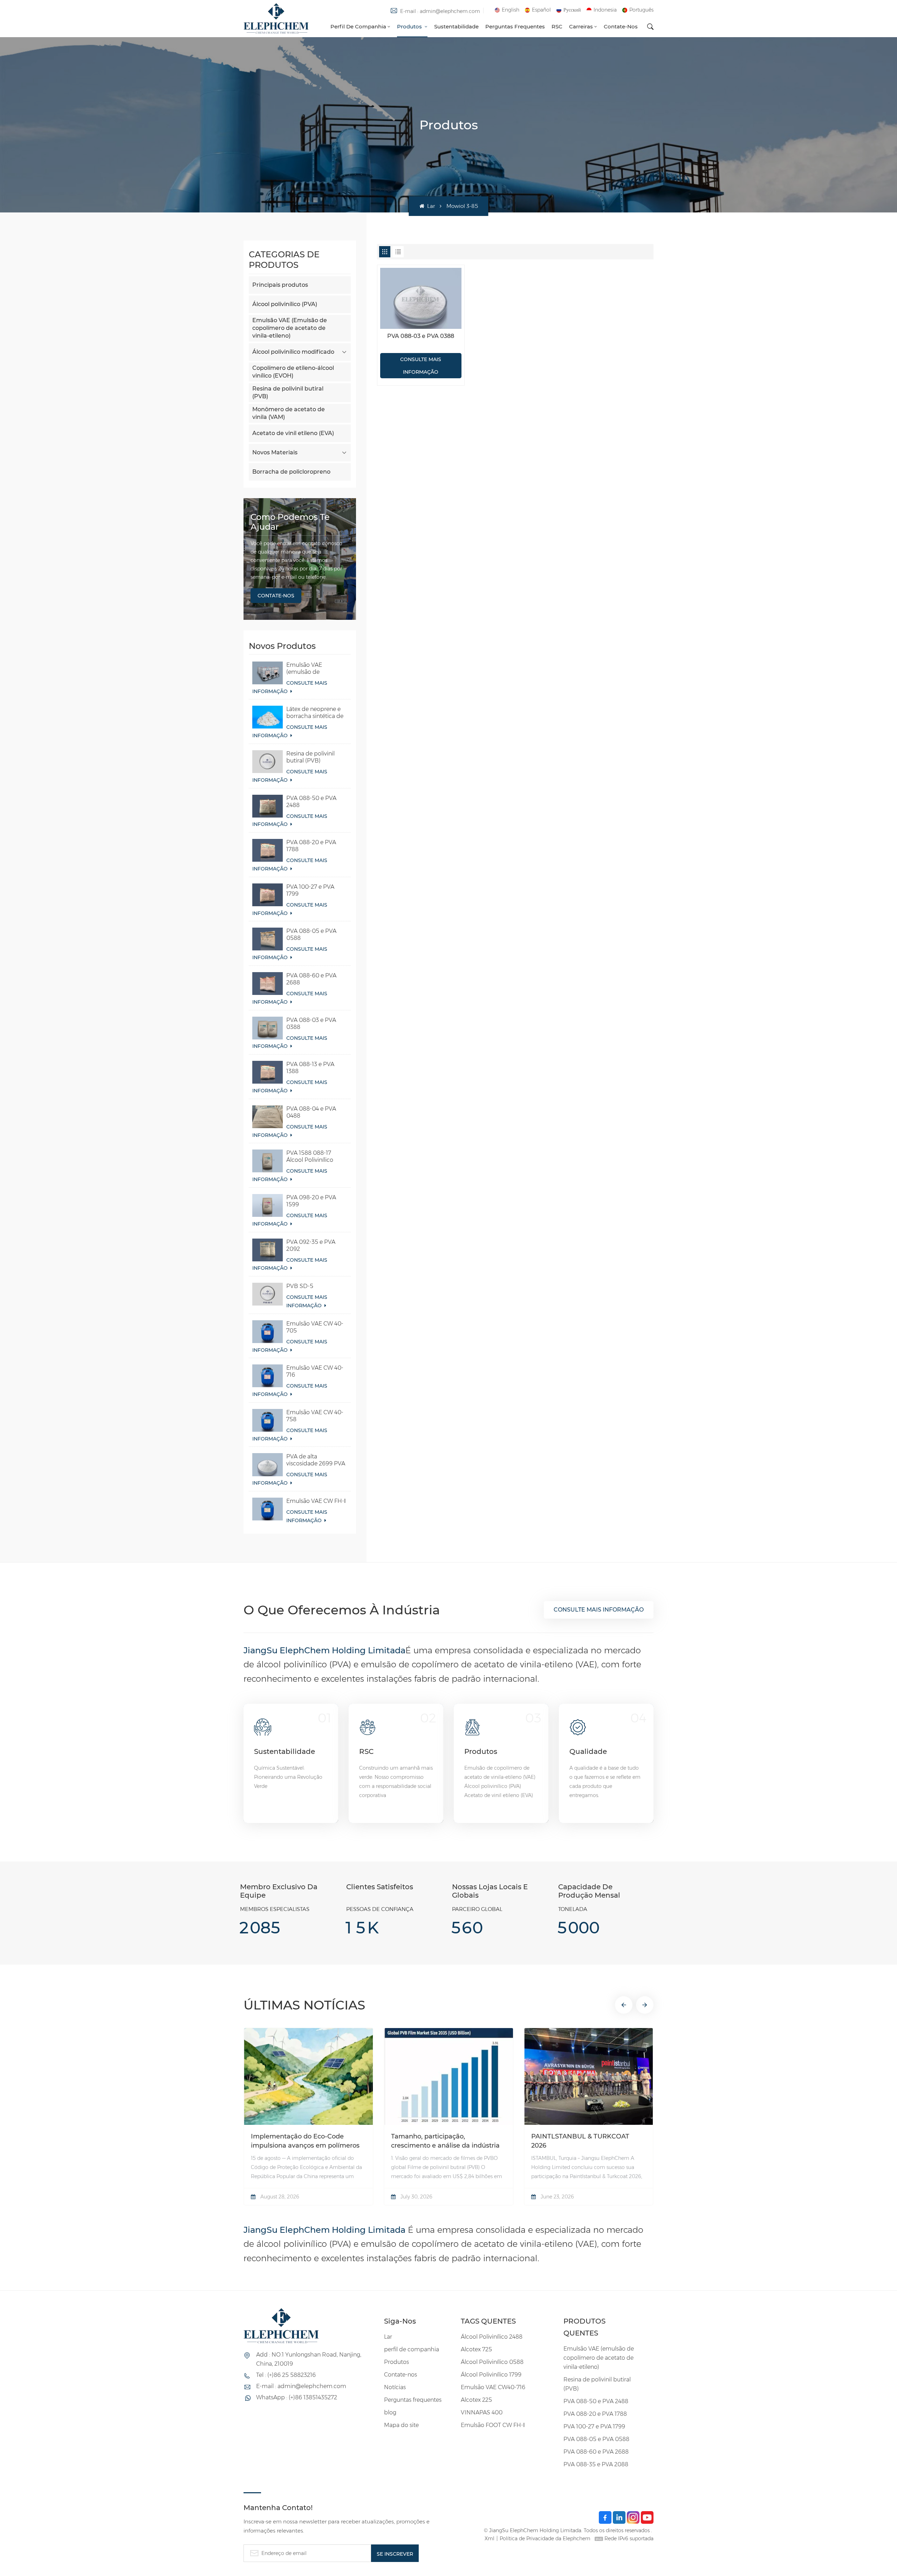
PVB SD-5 (300, 1286)
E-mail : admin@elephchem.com (440, 11)
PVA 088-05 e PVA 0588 (311, 934)
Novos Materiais (275, 452)
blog (390, 2412)
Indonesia (605, 10)
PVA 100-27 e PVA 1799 (310, 890)
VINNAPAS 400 (482, 2412)
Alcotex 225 (476, 2400)
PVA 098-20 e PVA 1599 (311, 1201)
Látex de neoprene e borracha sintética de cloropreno (315, 713)
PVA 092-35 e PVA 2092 (311, 1245)
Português (641, 10)
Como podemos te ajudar (290, 522)
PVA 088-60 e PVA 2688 (311, 979)
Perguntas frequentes (515, 26)
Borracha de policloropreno (291, 472)
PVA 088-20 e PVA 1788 (311, 846)
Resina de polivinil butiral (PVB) (288, 392)
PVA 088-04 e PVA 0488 (311, 1112)
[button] (624, 2005)
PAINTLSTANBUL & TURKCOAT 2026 (580, 2141)
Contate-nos (621, 26)
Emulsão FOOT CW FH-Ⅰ (493, 2425)
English (511, 10)
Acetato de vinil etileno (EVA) (293, 433)
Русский (572, 10)
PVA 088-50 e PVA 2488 (311, 802)
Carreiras (581, 26)
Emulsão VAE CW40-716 (493, 2387)
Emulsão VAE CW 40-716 (315, 1371)
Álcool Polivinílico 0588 (492, 2362)
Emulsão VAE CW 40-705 (315, 1327)
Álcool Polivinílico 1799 (491, 2375)
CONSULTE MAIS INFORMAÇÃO (290, 687)
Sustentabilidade (456, 26)
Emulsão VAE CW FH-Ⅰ (316, 1501)
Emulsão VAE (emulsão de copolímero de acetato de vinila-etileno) (309, 669)
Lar (430, 206)
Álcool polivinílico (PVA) (285, 304)
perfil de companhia (358, 26)
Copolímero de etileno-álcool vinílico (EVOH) (293, 372)
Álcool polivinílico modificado (293, 352)
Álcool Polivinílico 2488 (492, 2337)
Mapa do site (401, 2425)
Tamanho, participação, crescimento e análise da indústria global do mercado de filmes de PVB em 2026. (445, 2141)
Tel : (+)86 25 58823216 (286, 2375)
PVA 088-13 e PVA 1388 (310, 1068)
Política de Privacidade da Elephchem (545, 2538)
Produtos (410, 26)
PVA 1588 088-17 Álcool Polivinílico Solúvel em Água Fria (314, 1157)
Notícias (395, 2387)
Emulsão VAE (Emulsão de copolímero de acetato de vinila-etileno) (290, 328)
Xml (489, 2538)
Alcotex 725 (476, 2349)
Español (541, 10)
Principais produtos (280, 285)
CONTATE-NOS (276, 596)
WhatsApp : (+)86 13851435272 (297, 2397)
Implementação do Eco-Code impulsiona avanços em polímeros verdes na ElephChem (305, 2141)
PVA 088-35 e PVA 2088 (596, 2464)
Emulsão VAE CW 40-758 (315, 1416)
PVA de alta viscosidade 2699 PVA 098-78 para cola (316, 1460)
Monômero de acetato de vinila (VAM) (289, 413)
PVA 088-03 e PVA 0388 (311, 1023)
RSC (557, 26)
